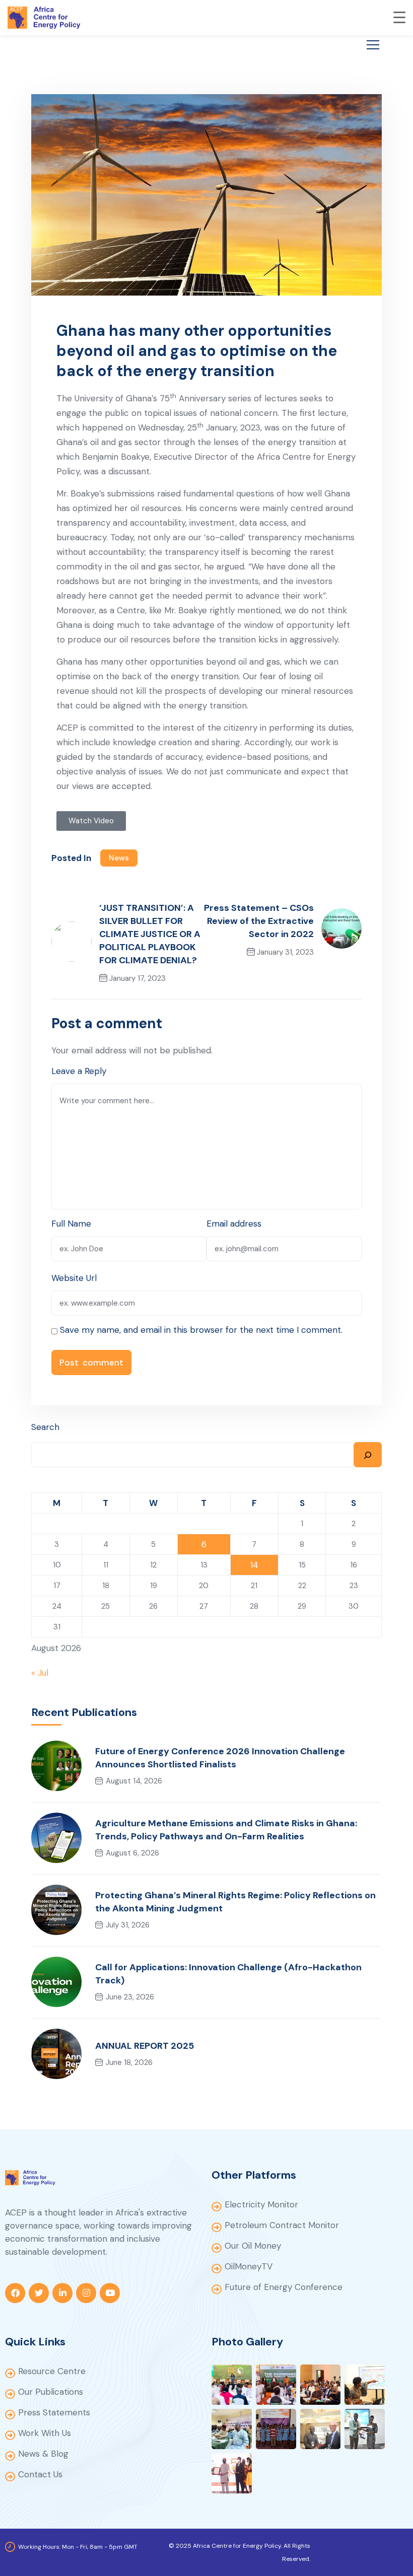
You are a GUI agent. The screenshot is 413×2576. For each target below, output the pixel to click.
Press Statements (54, 2412)
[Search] (368, 1455)
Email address (234, 1224)
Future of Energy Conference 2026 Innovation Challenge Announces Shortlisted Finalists (220, 1758)
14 (254, 1565)
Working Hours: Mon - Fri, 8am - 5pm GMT (78, 2547)
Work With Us (45, 2433)
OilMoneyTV (249, 2266)
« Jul (40, 1673)
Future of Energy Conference (284, 2287)
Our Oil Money (253, 2246)
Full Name (71, 1224)
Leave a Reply (79, 1071)
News (119, 858)
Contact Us (40, 2474)
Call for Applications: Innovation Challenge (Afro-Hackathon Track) (228, 1974)
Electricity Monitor (261, 2204)
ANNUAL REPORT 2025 (145, 2046)
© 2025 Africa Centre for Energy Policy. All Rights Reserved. (239, 2552)
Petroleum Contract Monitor (282, 2225)
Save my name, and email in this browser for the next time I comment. (201, 1330)
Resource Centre (52, 2371)
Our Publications (51, 2392)
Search (45, 1427)
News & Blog (43, 2454)
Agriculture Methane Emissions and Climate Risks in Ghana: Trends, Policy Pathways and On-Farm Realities (226, 1830)
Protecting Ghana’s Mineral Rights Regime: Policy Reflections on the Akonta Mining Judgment (235, 1902)
